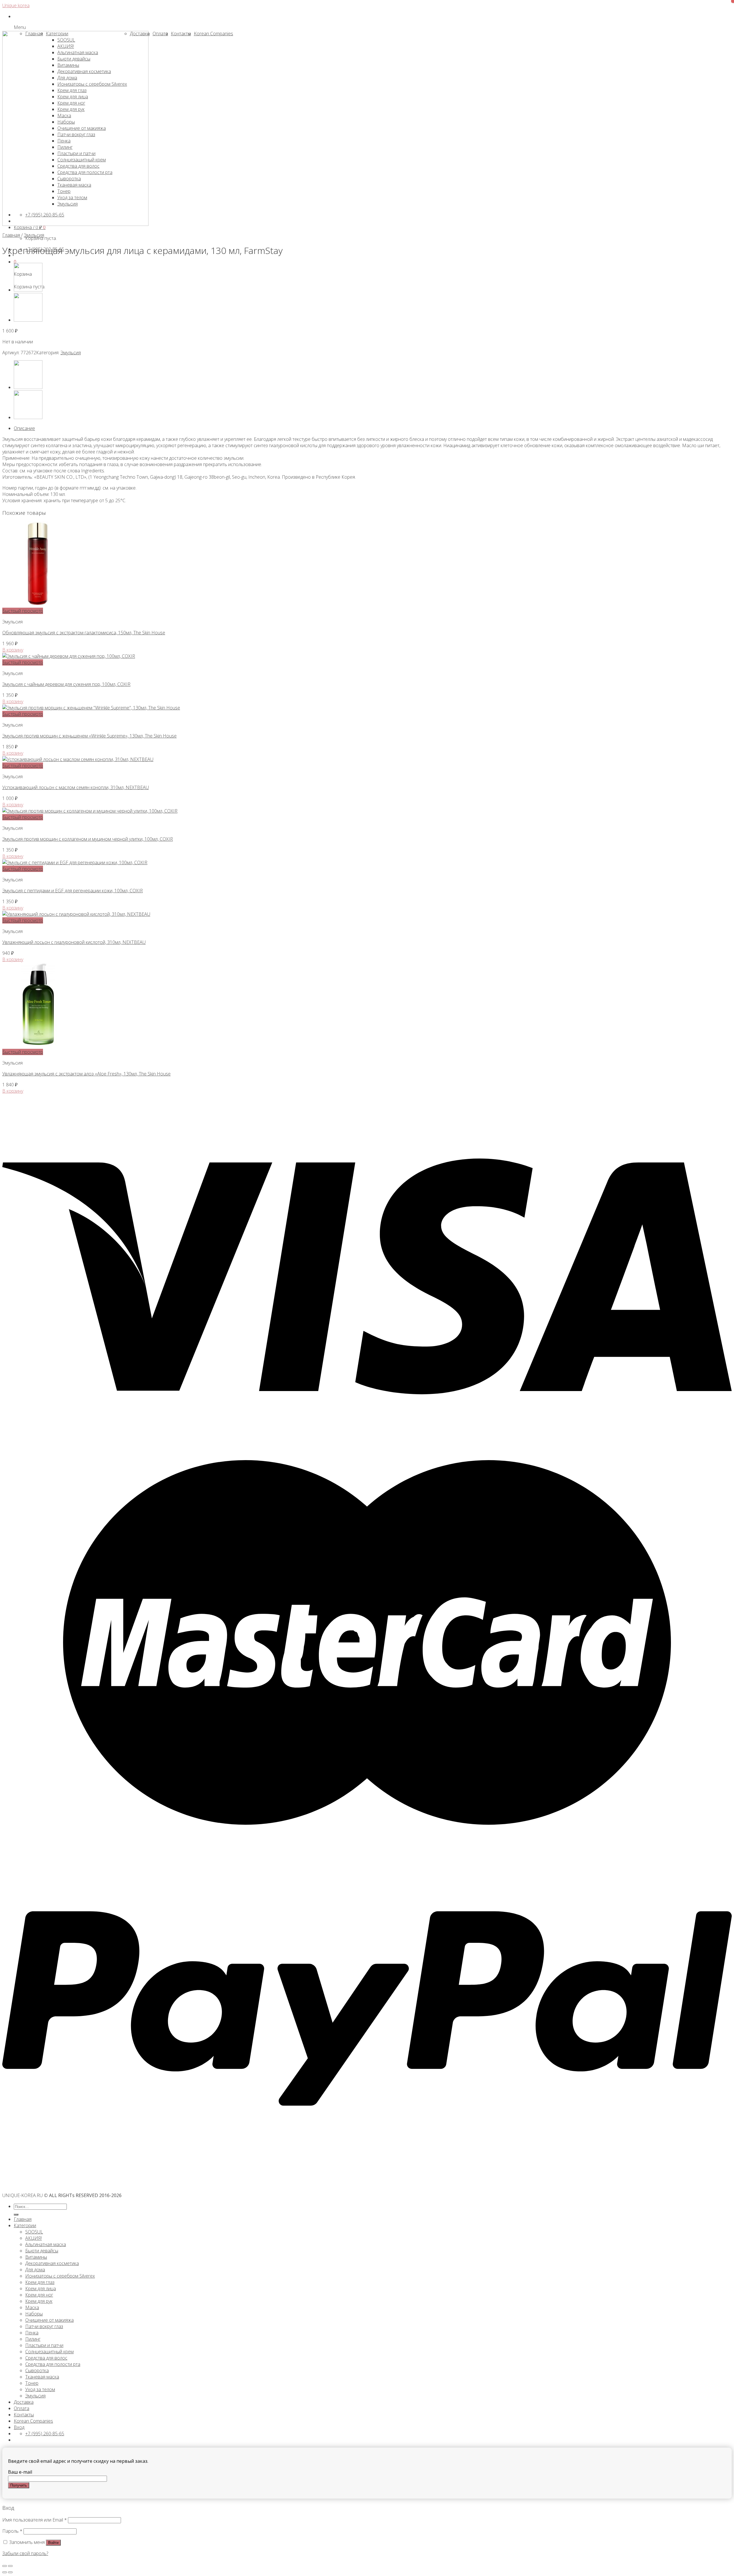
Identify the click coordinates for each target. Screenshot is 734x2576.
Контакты (24, 2415)
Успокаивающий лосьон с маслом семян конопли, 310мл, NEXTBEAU (76, 787)
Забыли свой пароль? (25, 2553)
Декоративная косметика (52, 2263)
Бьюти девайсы (42, 2251)
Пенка (32, 2333)
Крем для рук (39, 2301)
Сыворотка (37, 2370)
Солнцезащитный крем (49, 2352)
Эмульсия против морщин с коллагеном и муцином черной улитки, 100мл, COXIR (88, 839)
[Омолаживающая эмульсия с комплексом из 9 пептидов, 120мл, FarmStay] (28, 320)
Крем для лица (41, 2289)
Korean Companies (33, 2421)
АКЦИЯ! (34, 2238)
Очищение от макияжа (49, 2320)
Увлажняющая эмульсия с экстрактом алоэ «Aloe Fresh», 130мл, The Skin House (86, 1074)
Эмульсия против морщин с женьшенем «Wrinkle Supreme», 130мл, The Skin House (89, 736)
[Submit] (16, 2215)
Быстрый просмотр (23, 611)
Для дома (35, 2270)
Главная (11, 235)
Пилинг (33, 2339)
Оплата (22, 2408)
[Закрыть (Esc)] (5, 2566)
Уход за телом (40, 2389)
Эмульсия (34, 235)
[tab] (373, 428)
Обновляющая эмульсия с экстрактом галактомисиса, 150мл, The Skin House (84, 633)
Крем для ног (39, 2295)
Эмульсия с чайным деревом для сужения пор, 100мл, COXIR (66, 684)
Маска (32, 2307)
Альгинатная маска (46, 2244)
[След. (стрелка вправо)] (10, 2572)
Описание (24, 428)
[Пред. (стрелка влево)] (5, 2572)
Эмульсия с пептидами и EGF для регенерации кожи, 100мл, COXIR (73, 891)
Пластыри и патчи (44, 2345)
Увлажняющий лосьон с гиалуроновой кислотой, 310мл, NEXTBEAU (74, 942)
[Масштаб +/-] (10, 2566)
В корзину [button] (13, 650)
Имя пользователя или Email (35, 2520)
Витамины (36, 2257)
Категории (25, 2225)
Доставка (24, 2402)
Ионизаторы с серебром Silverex (60, 2276)
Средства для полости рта (53, 2364)
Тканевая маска (42, 2377)
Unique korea (16, 5)
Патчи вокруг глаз (44, 2326)
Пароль (12, 2531)
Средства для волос (46, 2358)
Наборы (34, 2314)
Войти (53, 2543)
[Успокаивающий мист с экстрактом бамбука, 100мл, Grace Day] (28, 290)
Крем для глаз (40, 2282)
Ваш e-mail (20, 2472)
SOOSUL (34, 2232)
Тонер (32, 2383)
